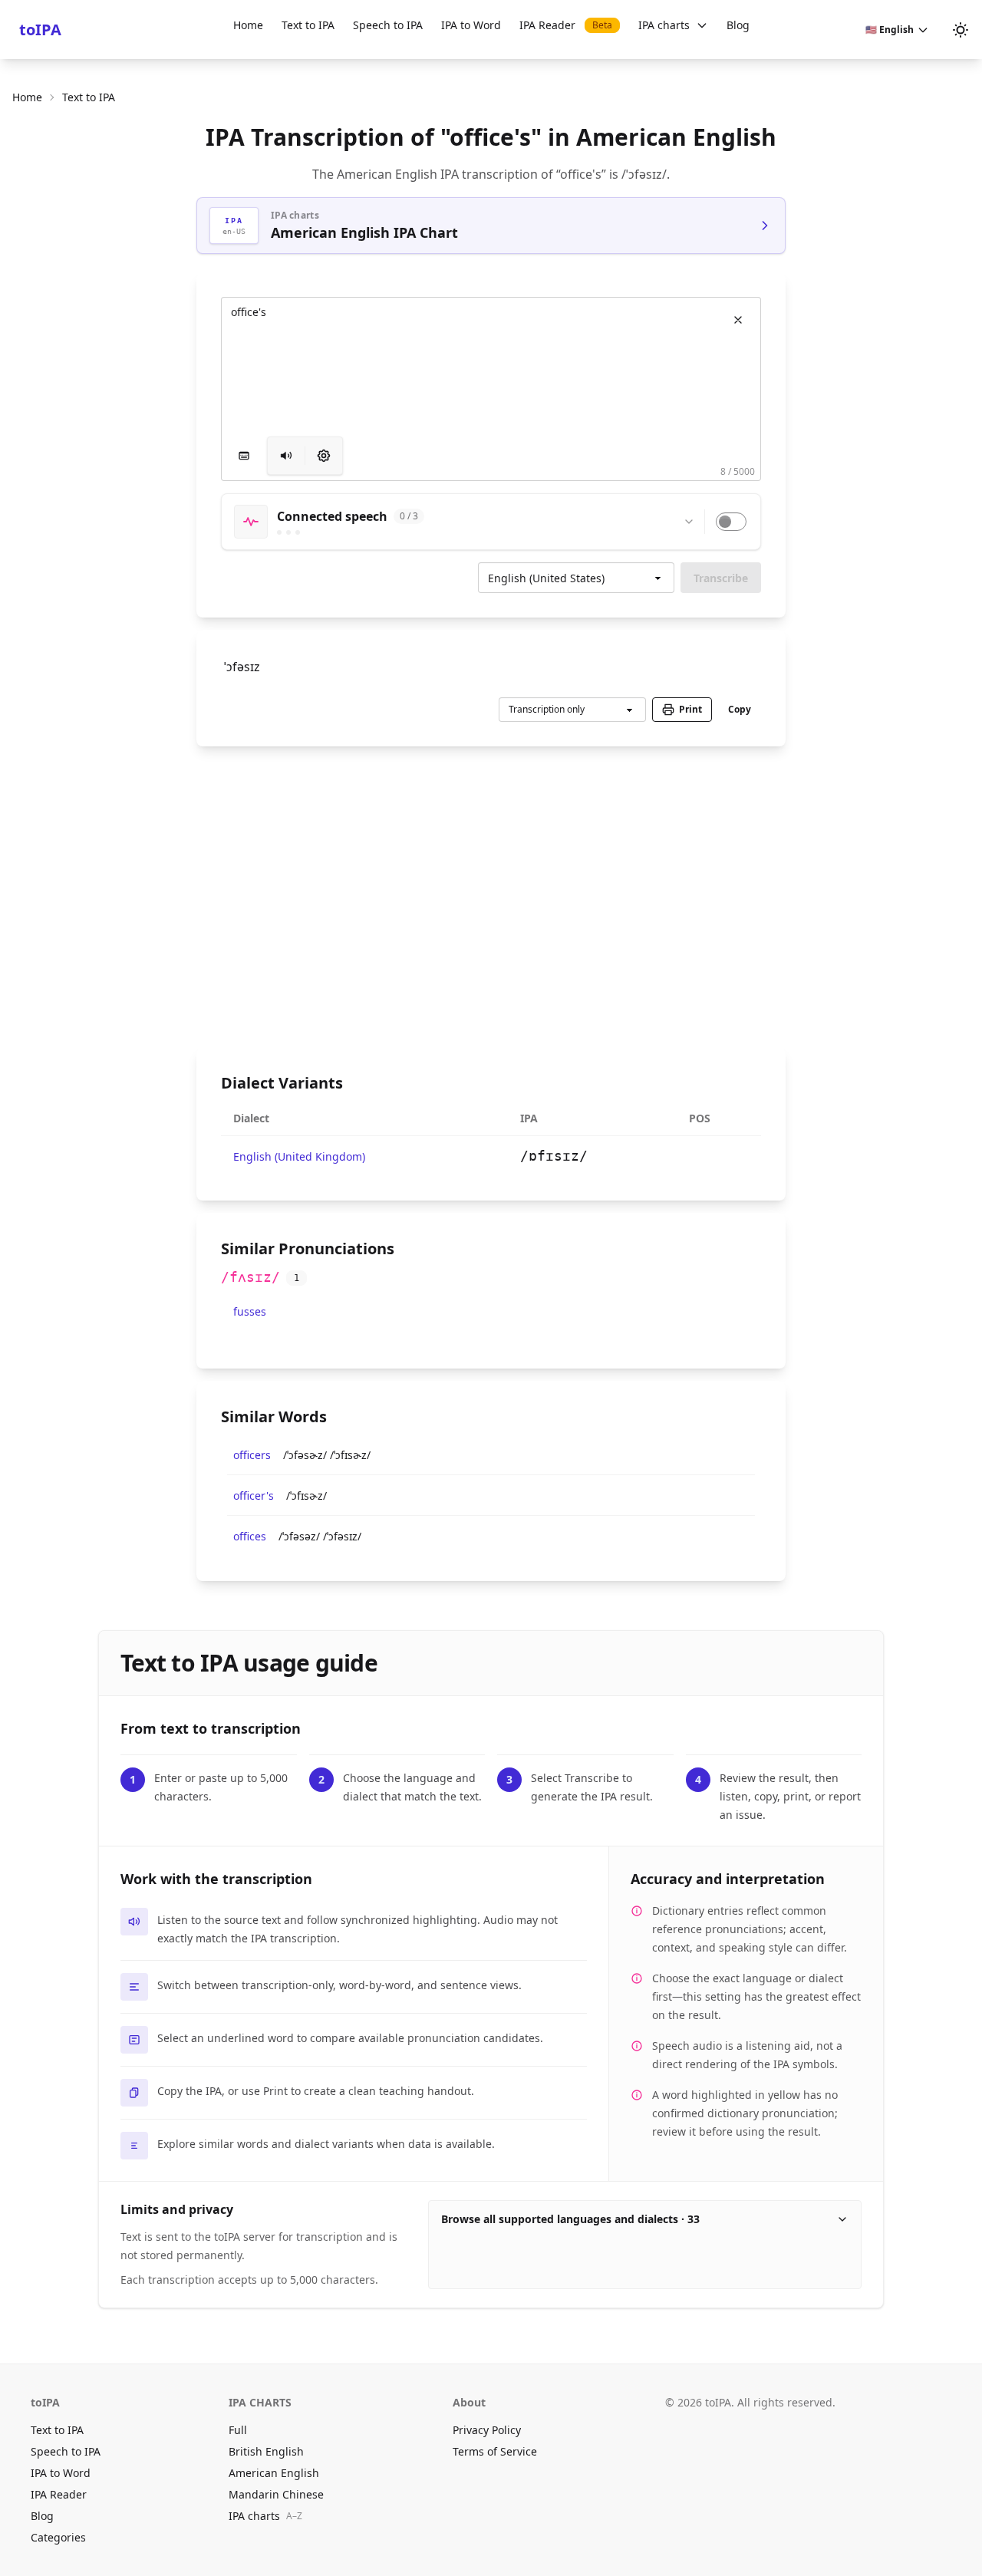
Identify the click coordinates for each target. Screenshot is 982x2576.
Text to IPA (308, 25)
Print (690, 709)
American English (274, 2473)
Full (238, 2430)
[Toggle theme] (961, 30)
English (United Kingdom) (299, 1156)
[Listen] (286, 456)
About (469, 2402)
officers (252, 1455)
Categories (58, 2537)
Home (248, 25)
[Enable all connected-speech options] (731, 522)
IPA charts (664, 25)
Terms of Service (495, 2451)
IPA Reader (566, 25)
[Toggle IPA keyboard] (244, 456)
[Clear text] (738, 320)
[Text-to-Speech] (324, 456)
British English (266, 2451)
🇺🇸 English (890, 30)
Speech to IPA (388, 25)
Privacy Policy (487, 2430)
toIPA (40, 30)
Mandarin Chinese (276, 2494)
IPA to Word (471, 25)
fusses (250, 1311)
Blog (738, 25)
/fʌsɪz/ (250, 1277)
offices (250, 1536)
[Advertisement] (491, 897)
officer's (254, 1496)
